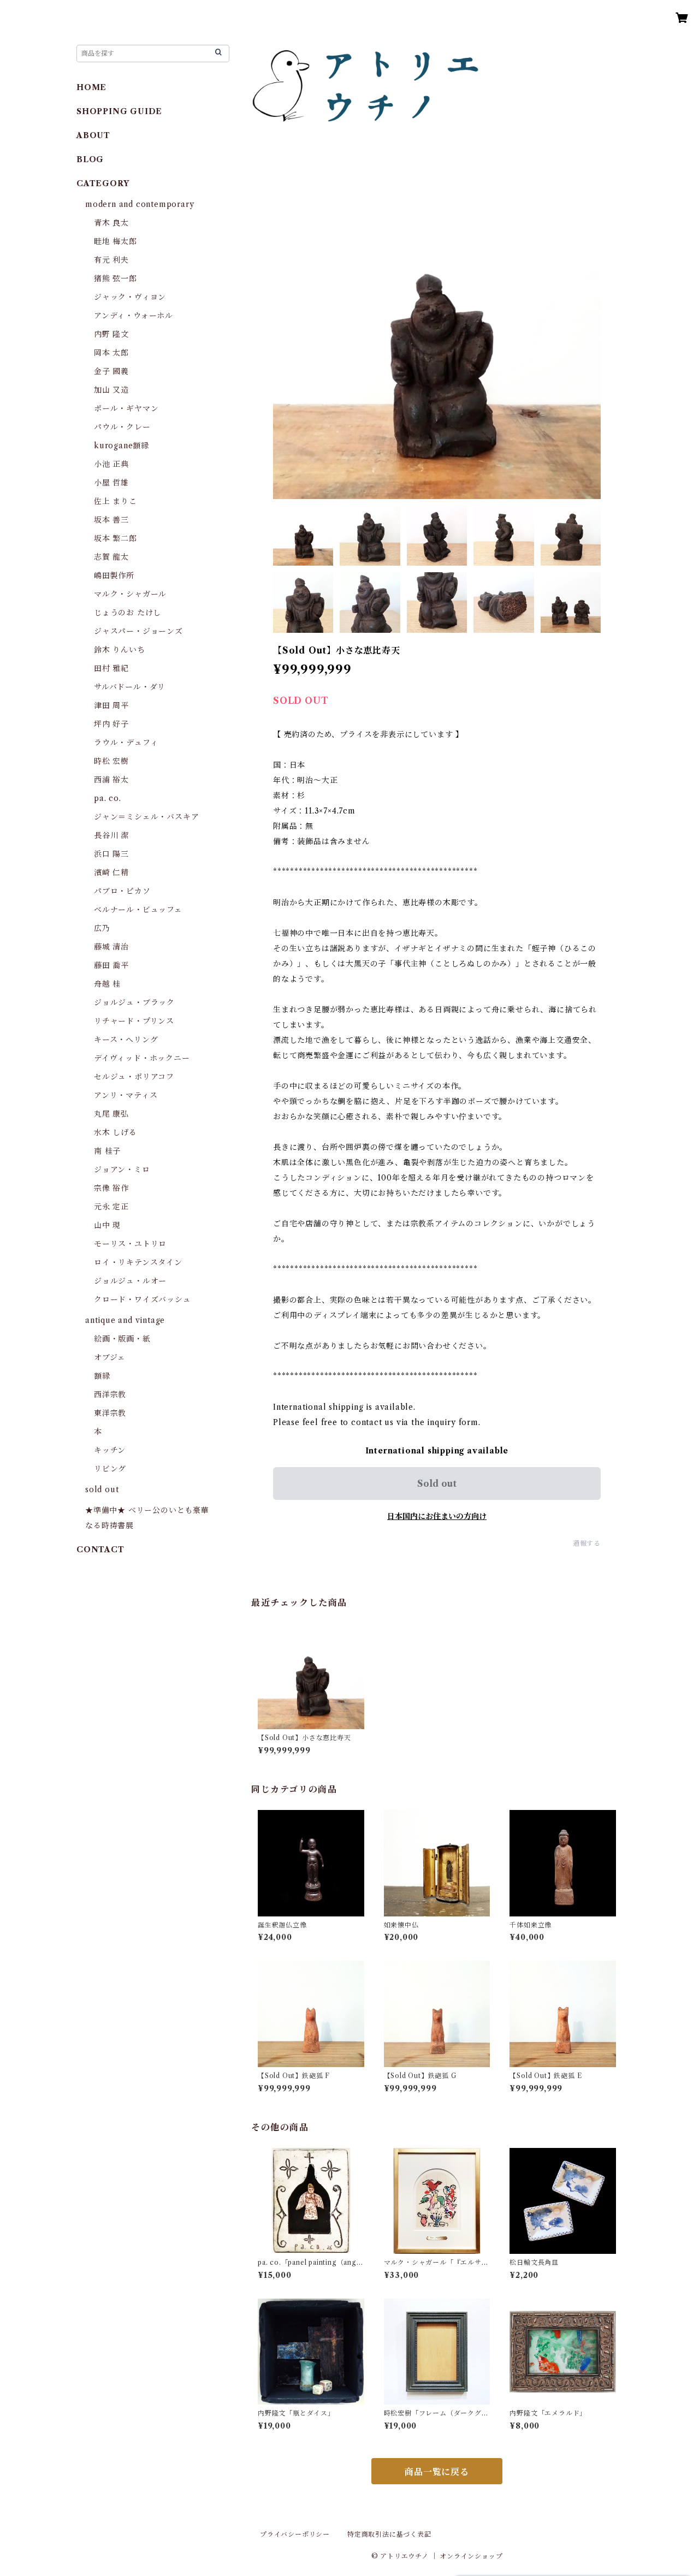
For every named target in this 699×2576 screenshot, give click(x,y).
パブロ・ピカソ (122, 891)
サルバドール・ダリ (130, 687)
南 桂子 (107, 1151)
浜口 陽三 (111, 854)
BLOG (90, 159)
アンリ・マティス (126, 1095)
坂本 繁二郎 (115, 538)
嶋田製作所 (114, 575)
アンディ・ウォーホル (134, 316)
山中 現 (107, 1225)
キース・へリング (126, 1040)
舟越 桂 (107, 984)
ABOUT (93, 135)
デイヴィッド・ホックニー (142, 1058)
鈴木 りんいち (120, 650)
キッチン (110, 1450)
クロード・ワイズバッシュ (143, 1299)
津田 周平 (111, 705)
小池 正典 (111, 464)
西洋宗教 (110, 1394)
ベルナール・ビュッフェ (138, 910)
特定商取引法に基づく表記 (389, 2534)
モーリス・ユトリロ (130, 1244)
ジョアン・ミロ (122, 1170)
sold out (102, 1489)
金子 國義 (111, 371)
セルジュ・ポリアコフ (134, 1077)
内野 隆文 (111, 334)
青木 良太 (111, 223)
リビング (110, 1469)
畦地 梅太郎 (115, 241)
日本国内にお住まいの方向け (437, 1516)
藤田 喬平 (111, 965)
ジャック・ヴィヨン (130, 297)
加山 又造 (111, 390)
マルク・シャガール (130, 594)
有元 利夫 (111, 260)
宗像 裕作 (111, 1188)
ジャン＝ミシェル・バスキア (146, 817)
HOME (91, 87)
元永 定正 (111, 1207)
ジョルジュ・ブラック (134, 1002)
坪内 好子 (111, 724)
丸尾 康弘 (111, 1114)
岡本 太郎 (111, 353)
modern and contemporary (140, 204)
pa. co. (108, 798)
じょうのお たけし (128, 613)
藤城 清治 (111, 947)
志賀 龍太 (111, 557)
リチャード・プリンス (134, 1021)
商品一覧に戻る (437, 2472)
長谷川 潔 (111, 835)
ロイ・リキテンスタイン (138, 1262)
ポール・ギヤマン (126, 408)
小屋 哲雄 (111, 483)
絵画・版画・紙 (122, 1339)
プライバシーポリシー (295, 2534)
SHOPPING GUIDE (119, 111)
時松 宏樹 (111, 761)
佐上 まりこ (115, 501)
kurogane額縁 (122, 446)
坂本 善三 (111, 520)
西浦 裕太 (111, 780)
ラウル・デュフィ (126, 743)
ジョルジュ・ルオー (130, 1281)
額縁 (102, 1376)
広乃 (102, 928)
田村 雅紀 (111, 668)
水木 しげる (115, 1132)
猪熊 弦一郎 (115, 278)
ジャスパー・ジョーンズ (138, 631)
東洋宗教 (110, 1413)
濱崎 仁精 (111, 872)
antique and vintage (125, 1320)
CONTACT (100, 1550)
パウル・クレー (122, 427)
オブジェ (110, 1357)
